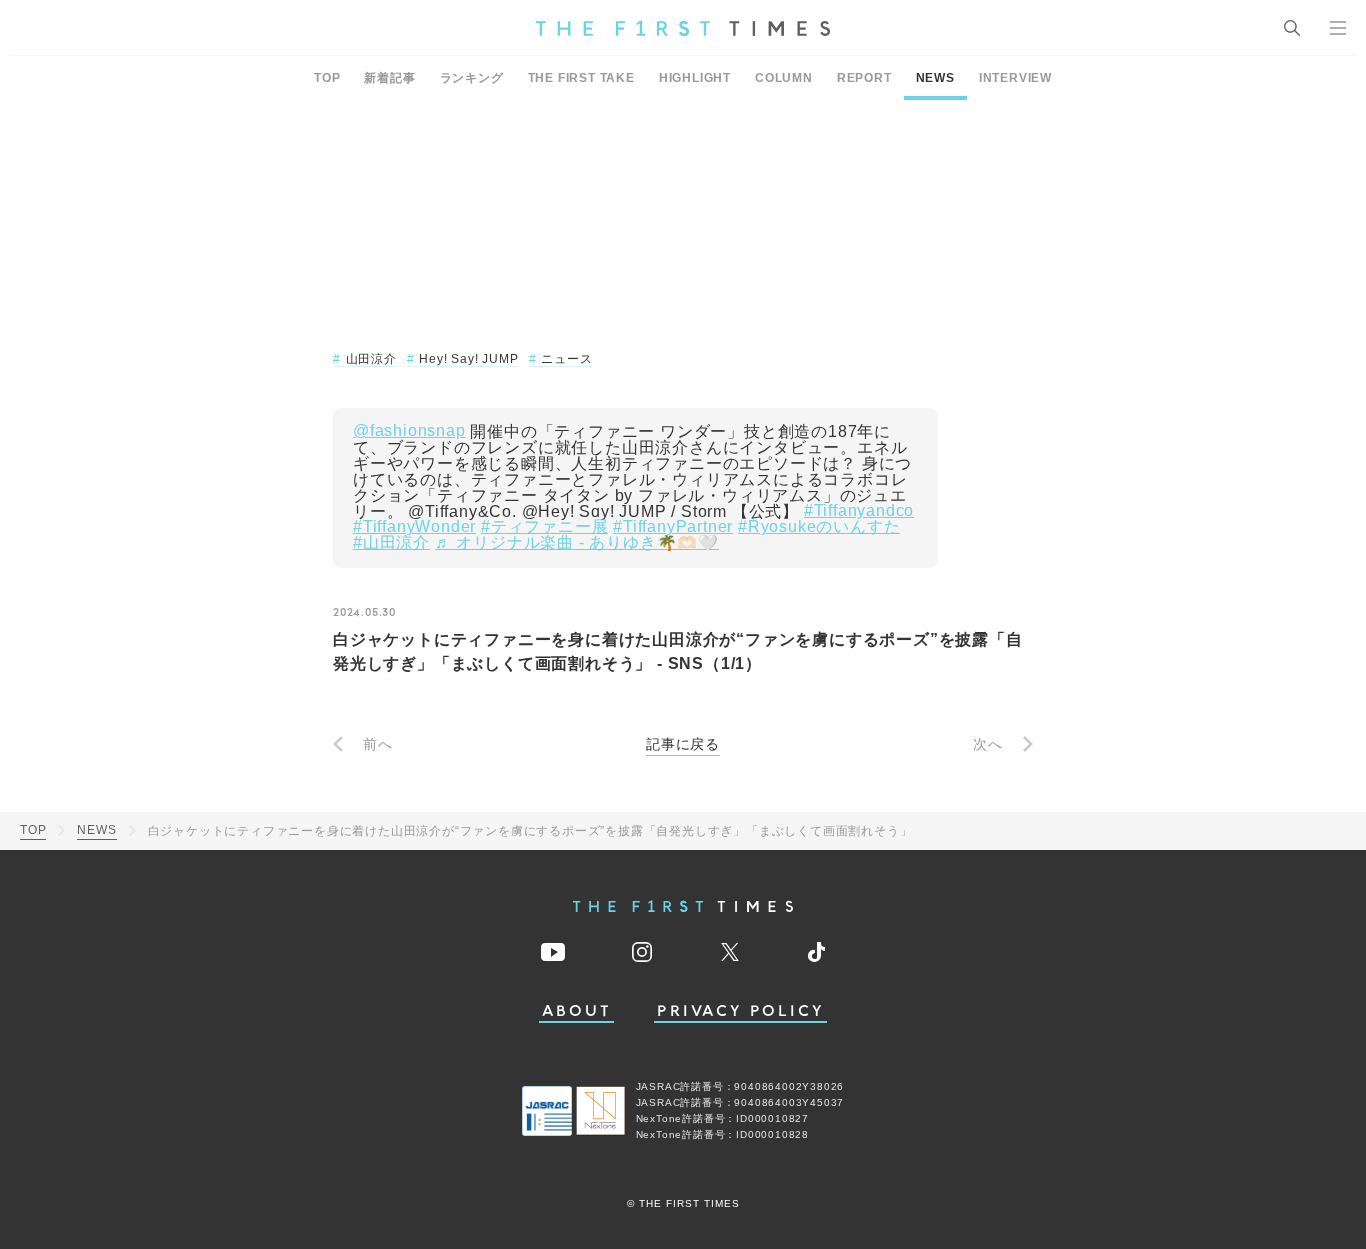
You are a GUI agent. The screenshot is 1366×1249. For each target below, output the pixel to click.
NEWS (935, 78)
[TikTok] (816, 952)
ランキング (472, 78)
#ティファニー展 (544, 527)
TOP (327, 78)
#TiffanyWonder (414, 527)
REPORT (864, 78)
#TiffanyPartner (673, 527)
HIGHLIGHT (695, 78)
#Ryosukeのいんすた (819, 527)
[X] (730, 952)
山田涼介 (371, 359)
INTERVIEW (1015, 78)
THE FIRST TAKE (581, 78)
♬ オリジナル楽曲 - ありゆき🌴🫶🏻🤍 (577, 543)
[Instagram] (642, 952)
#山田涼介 (391, 543)
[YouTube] (553, 952)
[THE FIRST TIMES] (683, 28)
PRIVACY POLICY (740, 1011)
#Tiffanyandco (859, 511)
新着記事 (389, 78)
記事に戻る (683, 744)
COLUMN (784, 78)
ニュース (566, 359)
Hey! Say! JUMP (468, 359)
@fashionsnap (409, 431)
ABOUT (577, 1011)
